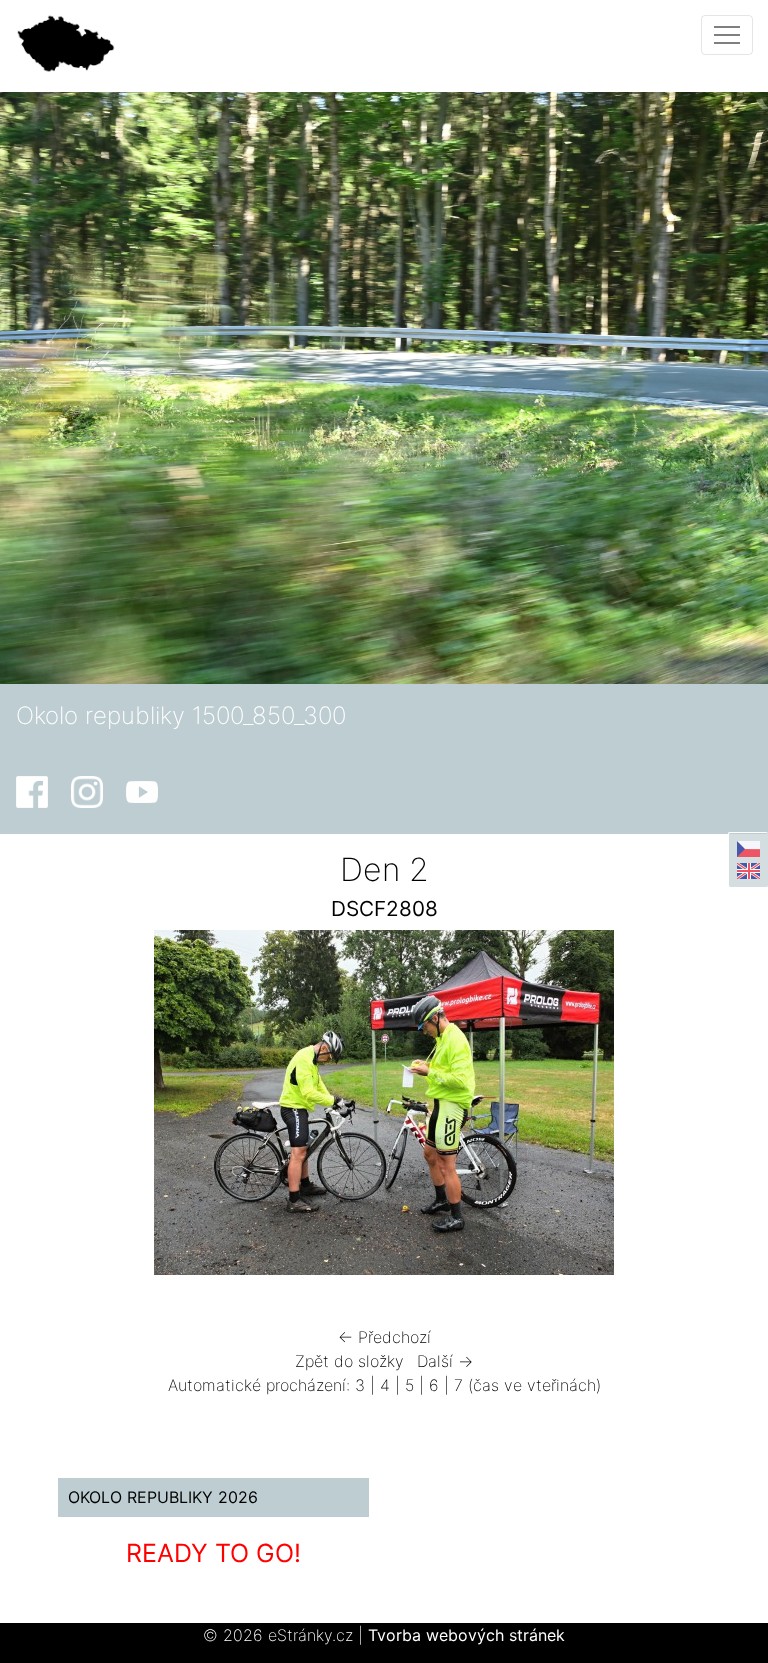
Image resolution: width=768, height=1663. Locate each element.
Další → (445, 1361)
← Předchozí (384, 1337)
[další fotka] (697, 1107)
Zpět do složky (349, 1361)
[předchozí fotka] (70, 1107)
